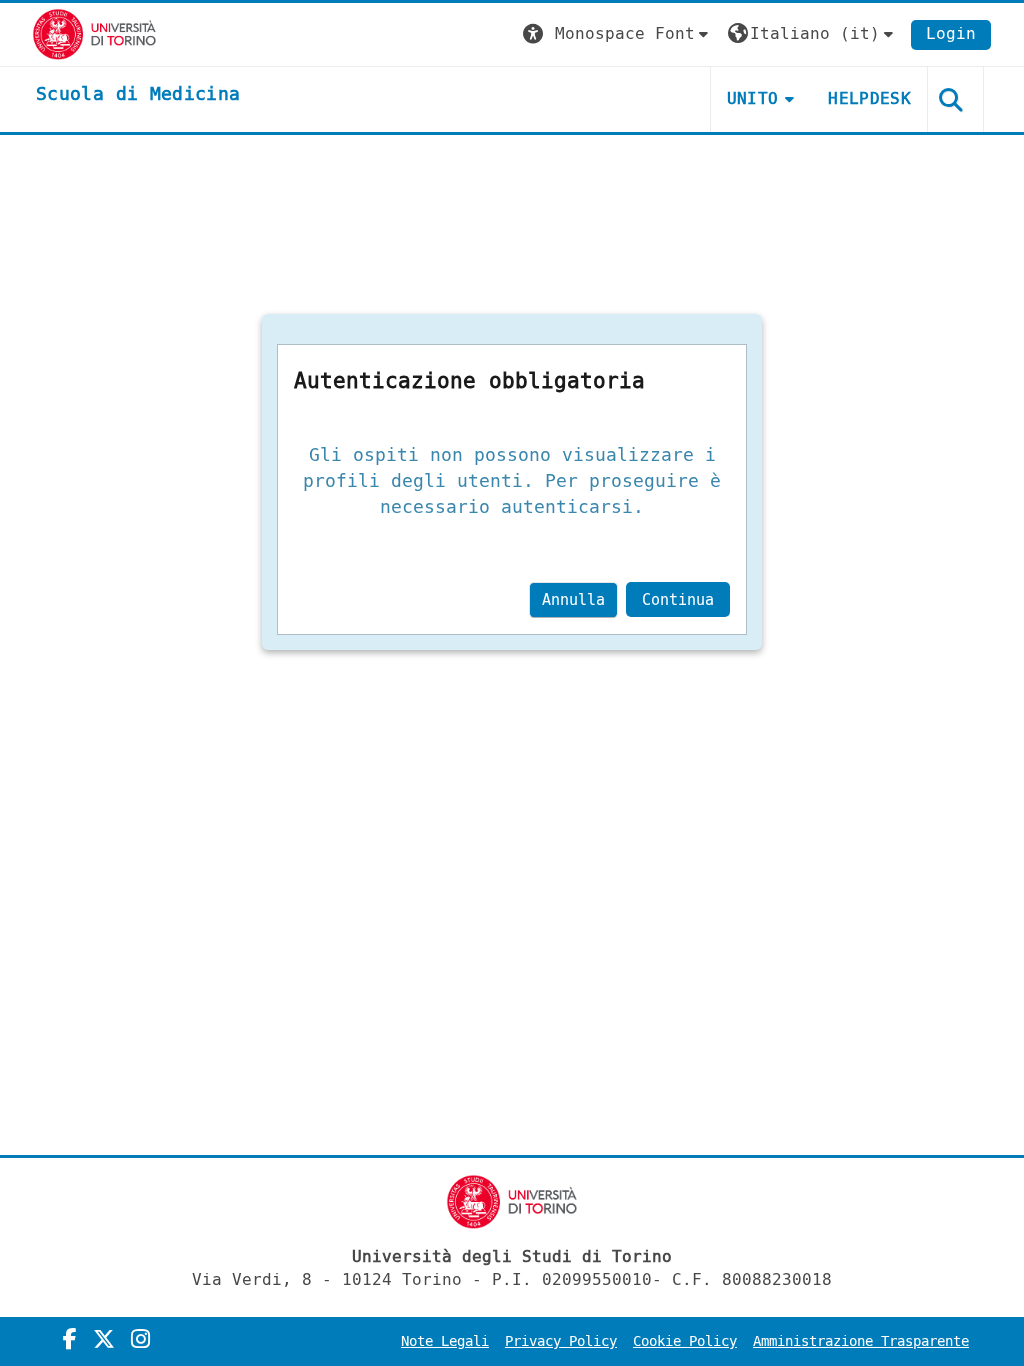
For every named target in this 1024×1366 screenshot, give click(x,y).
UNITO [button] (753, 98)
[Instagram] (140, 1340)
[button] (618, 34)
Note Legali (445, 1341)
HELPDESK (869, 98)
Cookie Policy (685, 1341)
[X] (104, 1340)
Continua (678, 600)
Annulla (573, 600)
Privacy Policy (561, 1341)
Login (951, 33)
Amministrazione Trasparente (861, 1341)
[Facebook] (70, 1340)
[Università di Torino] (94, 33)
